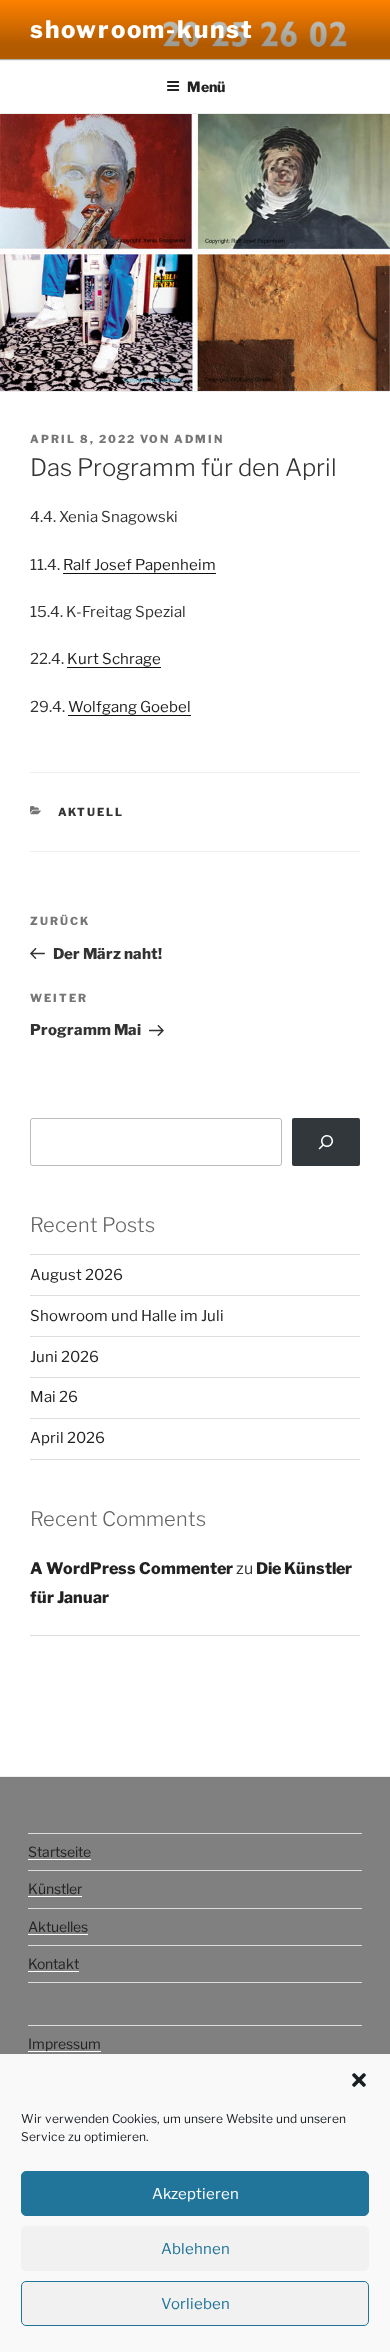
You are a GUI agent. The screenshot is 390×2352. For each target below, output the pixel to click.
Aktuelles (58, 1926)
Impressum (64, 2043)
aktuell (91, 812)
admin (199, 439)
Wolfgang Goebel (129, 707)
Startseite (59, 1851)
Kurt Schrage (114, 659)
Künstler (55, 1888)
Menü (206, 86)
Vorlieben (195, 2304)
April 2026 (67, 1438)
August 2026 (76, 1275)
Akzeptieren (195, 2194)
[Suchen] (326, 1142)
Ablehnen (195, 2249)
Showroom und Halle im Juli (127, 1316)
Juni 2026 (64, 1357)
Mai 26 (54, 1397)
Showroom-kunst (142, 29)
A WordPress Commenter (131, 1568)
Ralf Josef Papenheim (139, 565)
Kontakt (53, 1963)
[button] (359, 2080)
